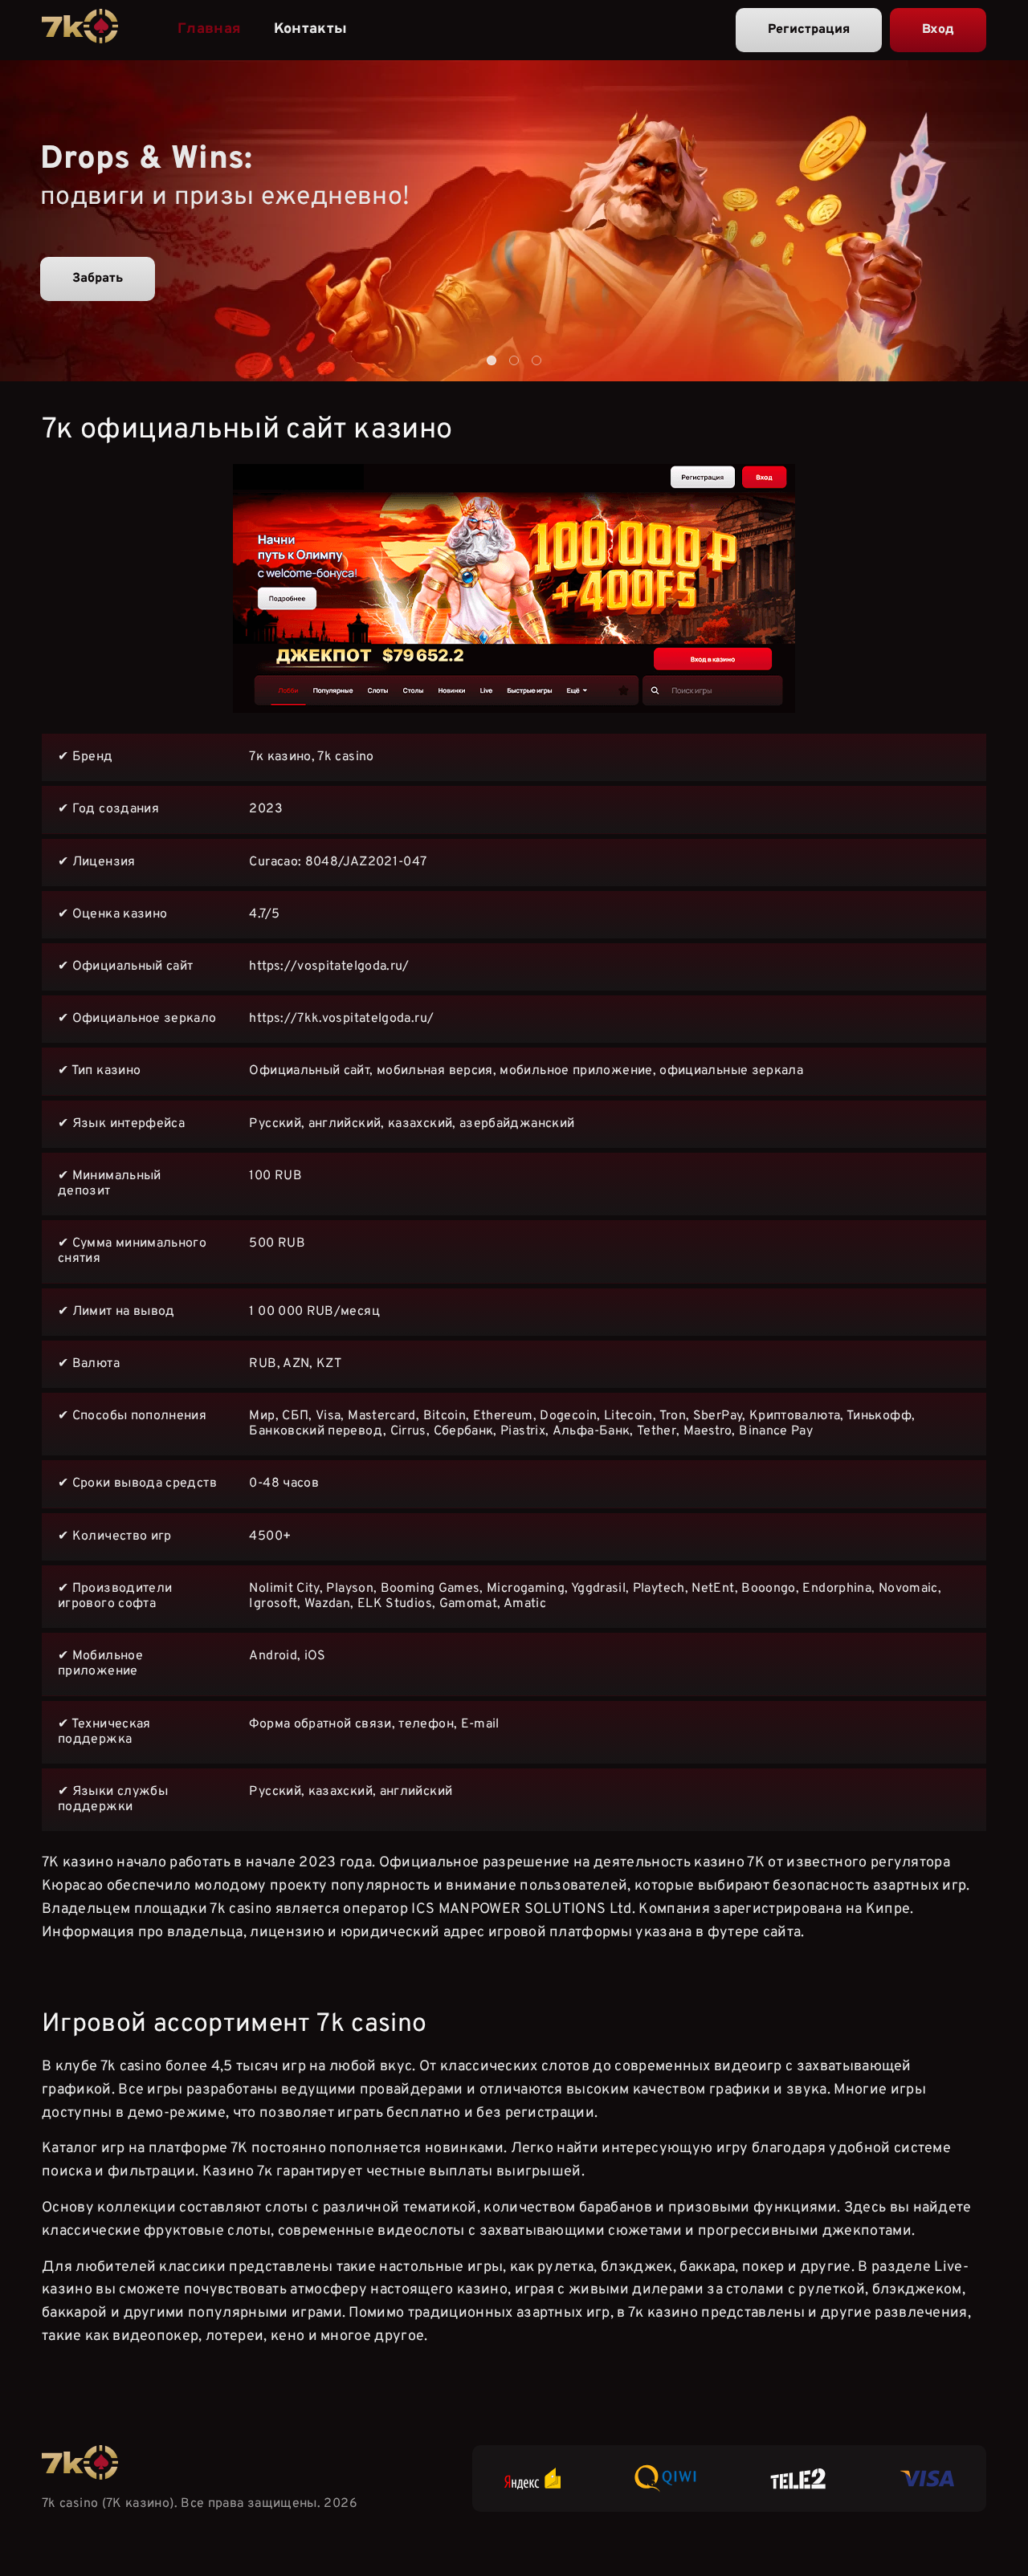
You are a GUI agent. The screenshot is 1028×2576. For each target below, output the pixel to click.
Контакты (311, 29)
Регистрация (809, 30)
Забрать (98, 279)
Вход (938, 30)
